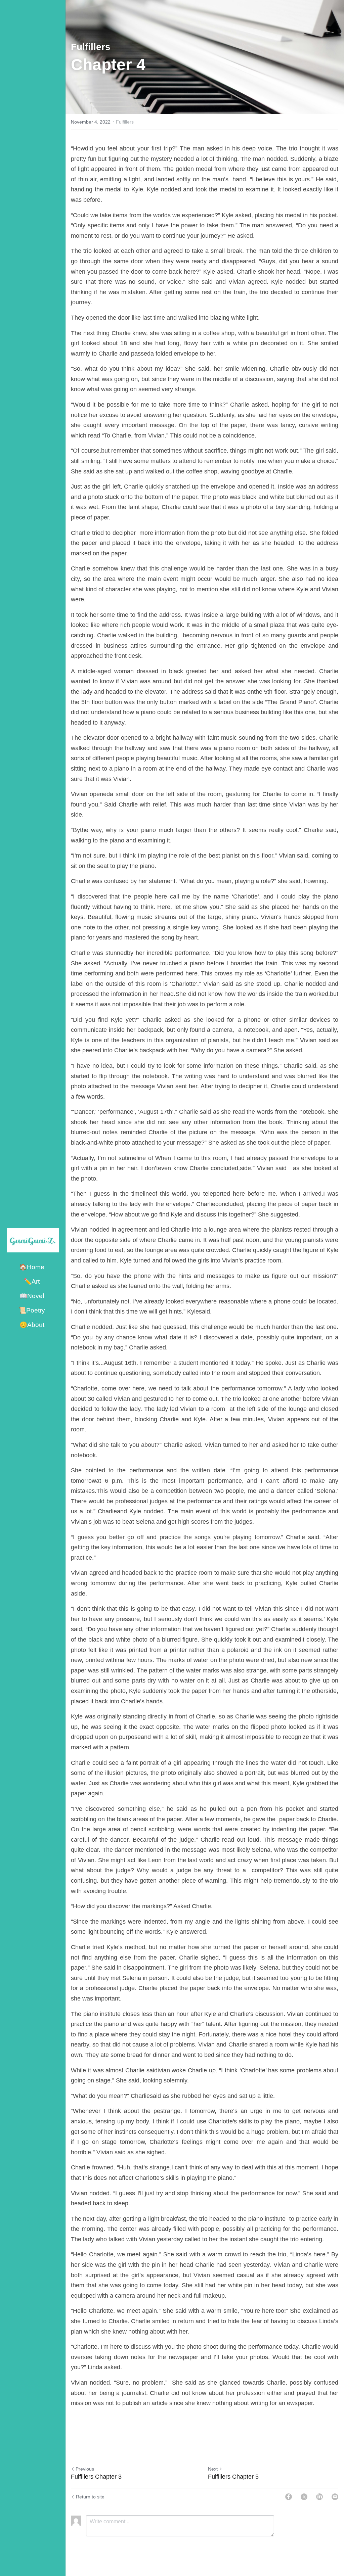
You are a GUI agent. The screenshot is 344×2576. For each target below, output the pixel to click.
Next (213, 2469)
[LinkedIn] (319, 2497)
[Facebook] (289, 2497)
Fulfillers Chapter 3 (96, 2477)
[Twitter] (304, 2497)
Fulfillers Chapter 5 (233, 2477)
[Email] (335, 2497)
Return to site (90, 2497)
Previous (85, 2469)
